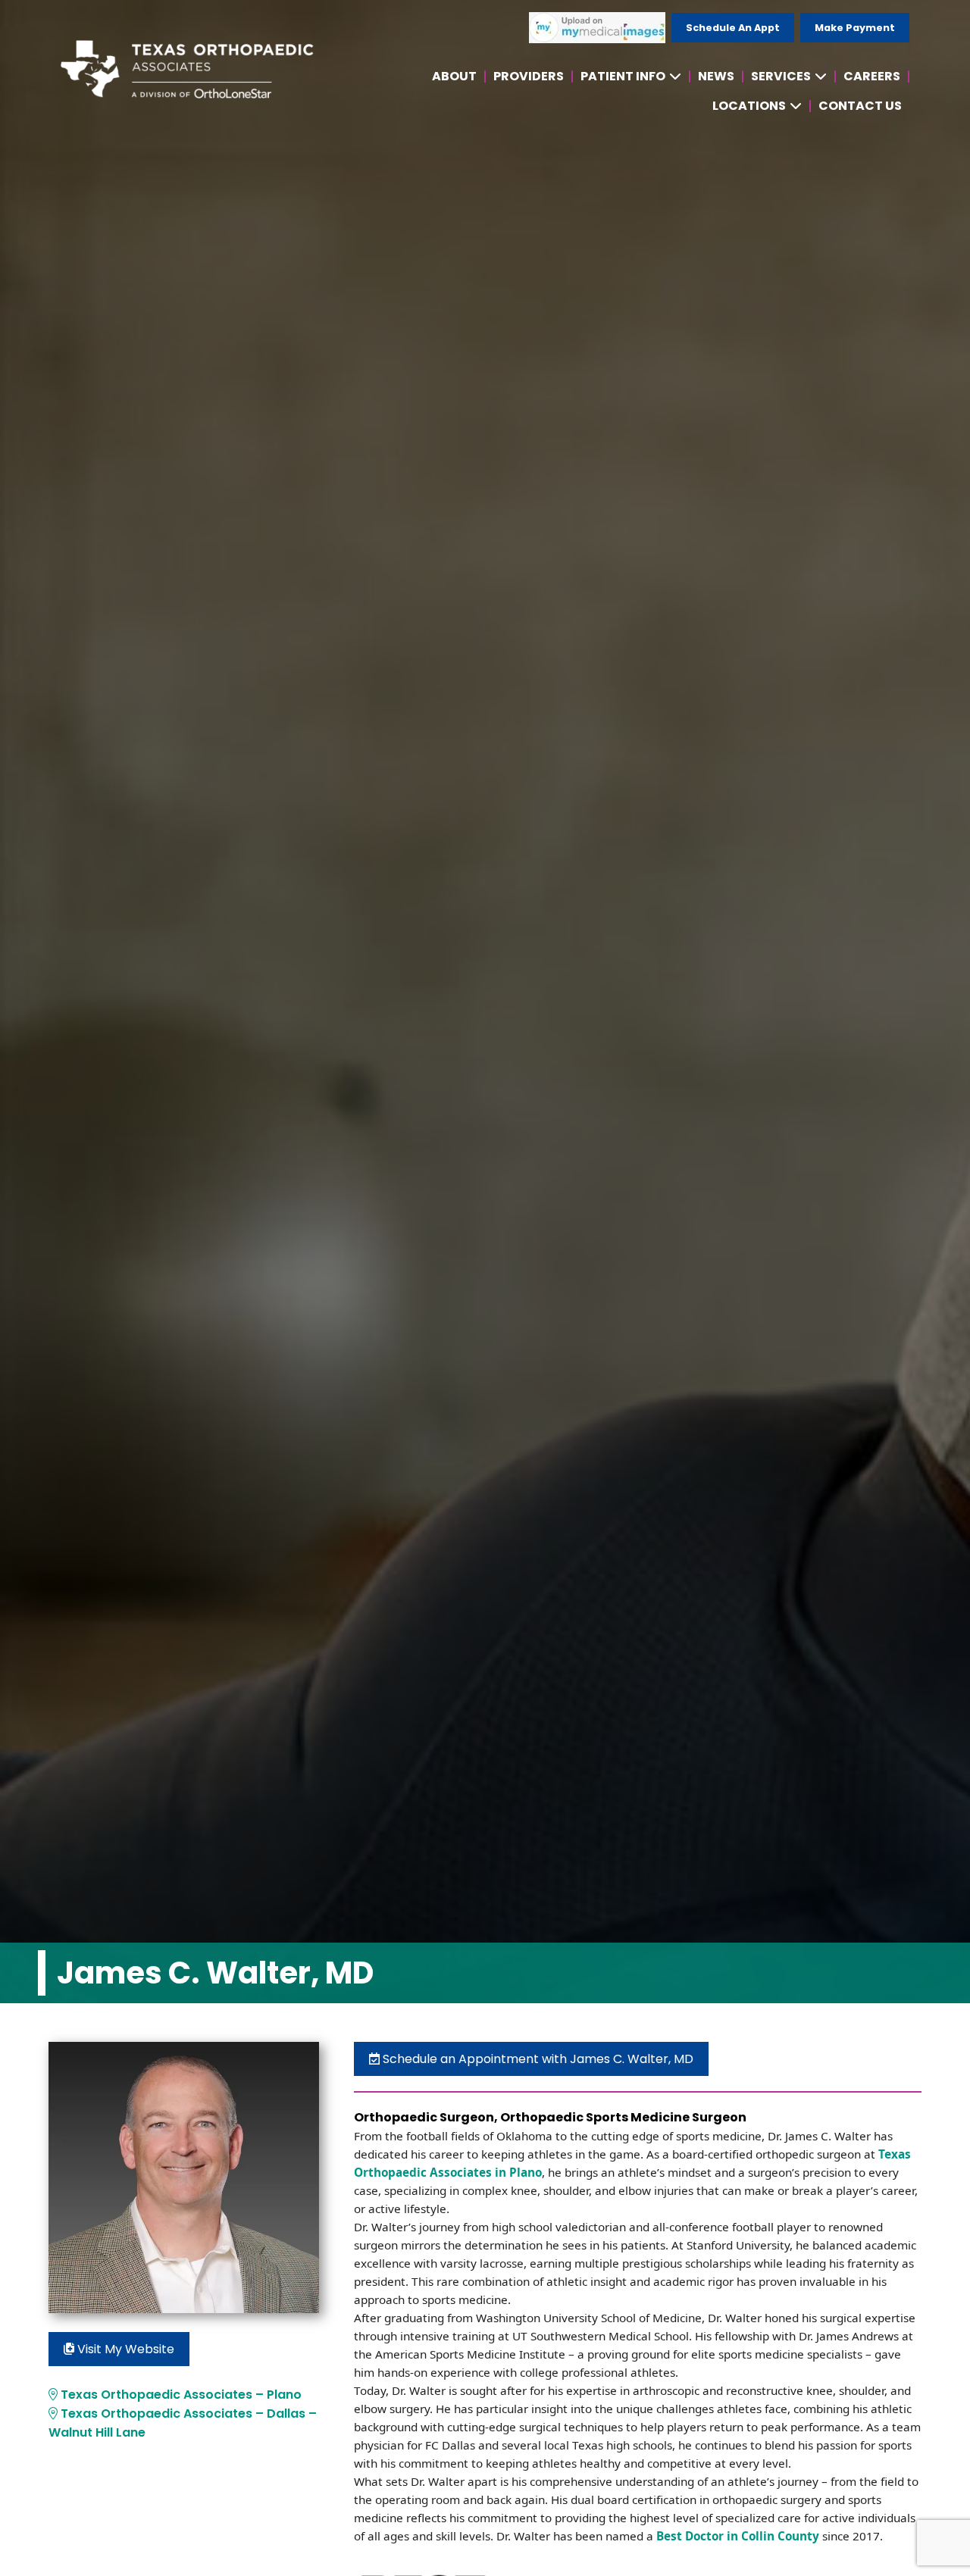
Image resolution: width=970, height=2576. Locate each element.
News (716, 76)
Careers (872, 76)
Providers (529, 76)
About (454, 76)
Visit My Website (124, 2349)
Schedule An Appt (733, 28)
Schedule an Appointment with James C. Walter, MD (537, 2059)
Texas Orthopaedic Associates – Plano (180, 2395)
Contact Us (860, 106)
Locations (749, 106)
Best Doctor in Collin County (736, 2536)
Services (781, 76)
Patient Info (623, 76)
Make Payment (855, 28)
